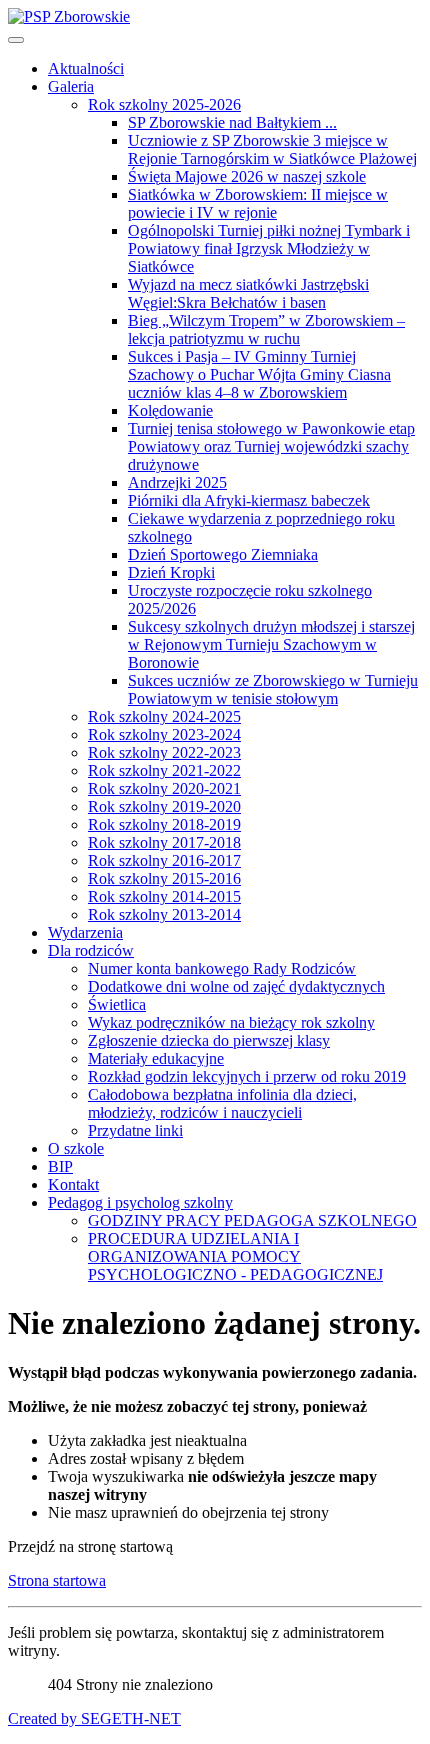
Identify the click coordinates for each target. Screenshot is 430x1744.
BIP (60, 1166)
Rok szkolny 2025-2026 (164, 104)
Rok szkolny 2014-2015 (164, 896)
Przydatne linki (135, 1130)
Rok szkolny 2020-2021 (164, 788)
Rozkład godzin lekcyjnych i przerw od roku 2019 (247, 1076)
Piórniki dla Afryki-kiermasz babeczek (249, 500)
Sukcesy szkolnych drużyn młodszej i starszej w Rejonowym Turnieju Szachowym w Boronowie (271, 644)
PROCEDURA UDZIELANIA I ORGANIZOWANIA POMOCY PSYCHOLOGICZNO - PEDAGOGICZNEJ (235, 1256)
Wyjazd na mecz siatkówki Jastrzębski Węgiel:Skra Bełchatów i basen (248, 293)
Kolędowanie (170, 410)
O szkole (76, 1148)
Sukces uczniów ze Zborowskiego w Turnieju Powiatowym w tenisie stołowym (273, 689)
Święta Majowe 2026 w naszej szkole (247, 176)
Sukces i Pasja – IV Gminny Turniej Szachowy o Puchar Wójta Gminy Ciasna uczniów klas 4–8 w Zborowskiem (259, 374)
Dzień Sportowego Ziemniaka (223, 554)
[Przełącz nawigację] (16, 40)
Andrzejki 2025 (177, 482)
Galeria (71, 86)
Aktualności (86, 68)
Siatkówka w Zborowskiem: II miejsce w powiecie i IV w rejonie (258, 203)
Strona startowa (57, 1580)
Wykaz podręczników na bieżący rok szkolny (231, 1022)
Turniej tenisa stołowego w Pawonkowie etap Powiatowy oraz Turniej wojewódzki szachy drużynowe (271, 446)
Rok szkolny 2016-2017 (164, 860)
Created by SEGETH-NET (94, 1718)
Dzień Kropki (171, 572)
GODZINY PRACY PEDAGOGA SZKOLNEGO (252, 1220)
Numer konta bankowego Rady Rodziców (222, 968)
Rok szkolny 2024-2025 (164, 716)
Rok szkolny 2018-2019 (164, 824)
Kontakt (73, 1184)
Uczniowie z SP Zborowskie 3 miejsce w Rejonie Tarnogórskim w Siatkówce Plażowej (272, 149)
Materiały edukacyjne (156, 1058)
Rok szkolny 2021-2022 (164, 770)
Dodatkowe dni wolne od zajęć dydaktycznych (236, 986)
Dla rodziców (91, 950)
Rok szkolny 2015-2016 (164, 878)
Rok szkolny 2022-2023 (164, 752)
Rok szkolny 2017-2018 (164, 842)
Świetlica (117, 1004)
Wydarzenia (85, 932)
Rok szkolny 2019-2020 (164, 806)
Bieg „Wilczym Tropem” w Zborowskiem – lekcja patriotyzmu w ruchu (266, 329)
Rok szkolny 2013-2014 (164, 914)
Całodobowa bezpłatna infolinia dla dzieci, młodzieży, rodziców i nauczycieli (222, 1103)
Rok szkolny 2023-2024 (164, 734)
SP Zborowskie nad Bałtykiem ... (232, 122)
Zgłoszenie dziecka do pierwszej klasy (209, 1040)
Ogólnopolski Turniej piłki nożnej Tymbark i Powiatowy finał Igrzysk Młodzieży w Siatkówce (269, 248)
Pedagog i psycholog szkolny (140, 1202)
